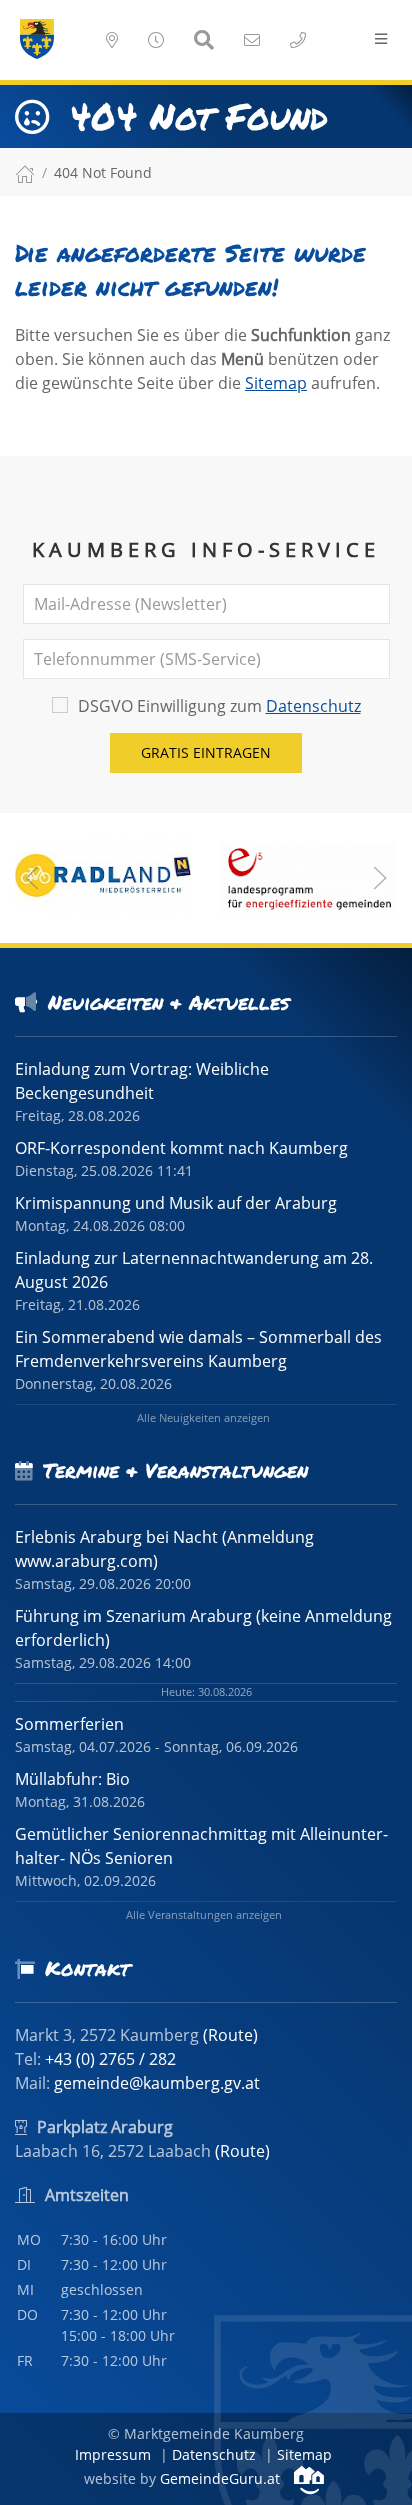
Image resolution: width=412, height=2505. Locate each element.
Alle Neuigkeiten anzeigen (203, 1417)
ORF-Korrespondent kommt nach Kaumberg (181, 1148)
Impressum (113, 2454)
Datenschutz (313, 706)
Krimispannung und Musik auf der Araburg (176, 1203)
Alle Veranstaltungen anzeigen (204, 1914)
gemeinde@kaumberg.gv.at (157, 2083)
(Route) (230, 2035)
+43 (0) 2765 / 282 (110, 2059)
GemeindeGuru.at (222, 2478)
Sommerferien (69, 1724)
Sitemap (276, 383)
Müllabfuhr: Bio (72, 1779)
